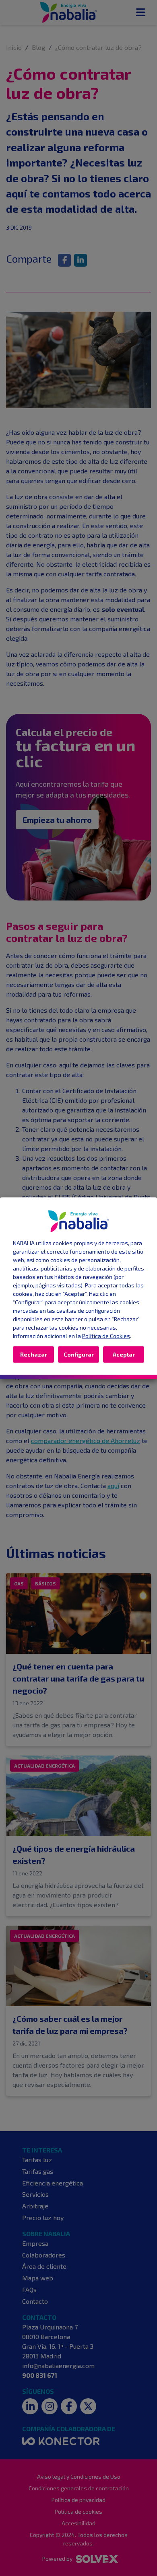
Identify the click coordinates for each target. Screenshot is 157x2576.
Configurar (79, 1354)
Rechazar (34, 1354)
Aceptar (124, 1354)
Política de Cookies (106, 1336)
